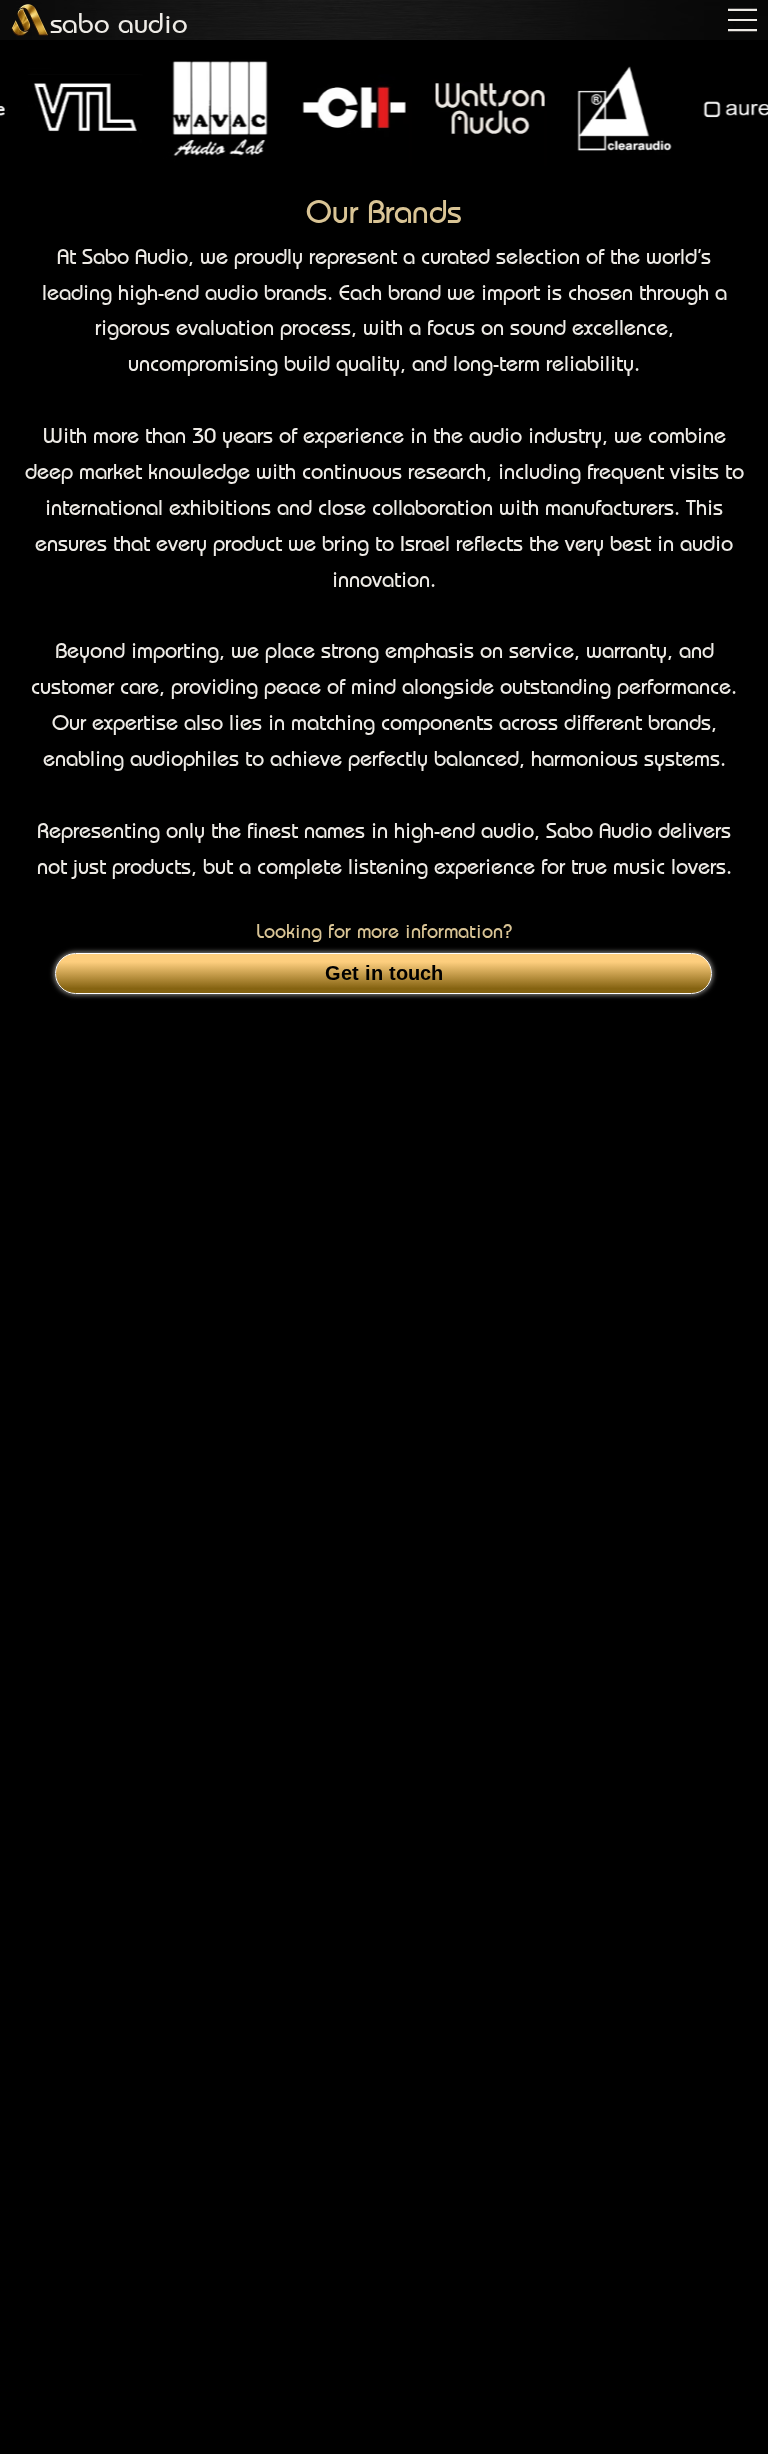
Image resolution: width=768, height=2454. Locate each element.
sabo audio (119, 22)
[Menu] (743, 20)
